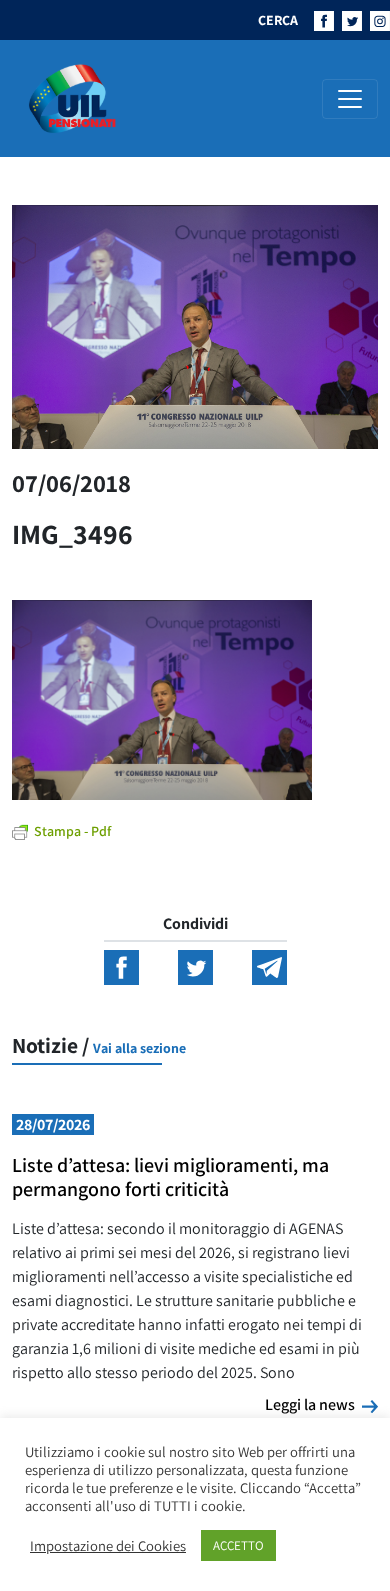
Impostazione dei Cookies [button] (108, 1546)
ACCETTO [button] (238, 1545)
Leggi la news (321, 1404)
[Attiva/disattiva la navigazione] (350, 99)
